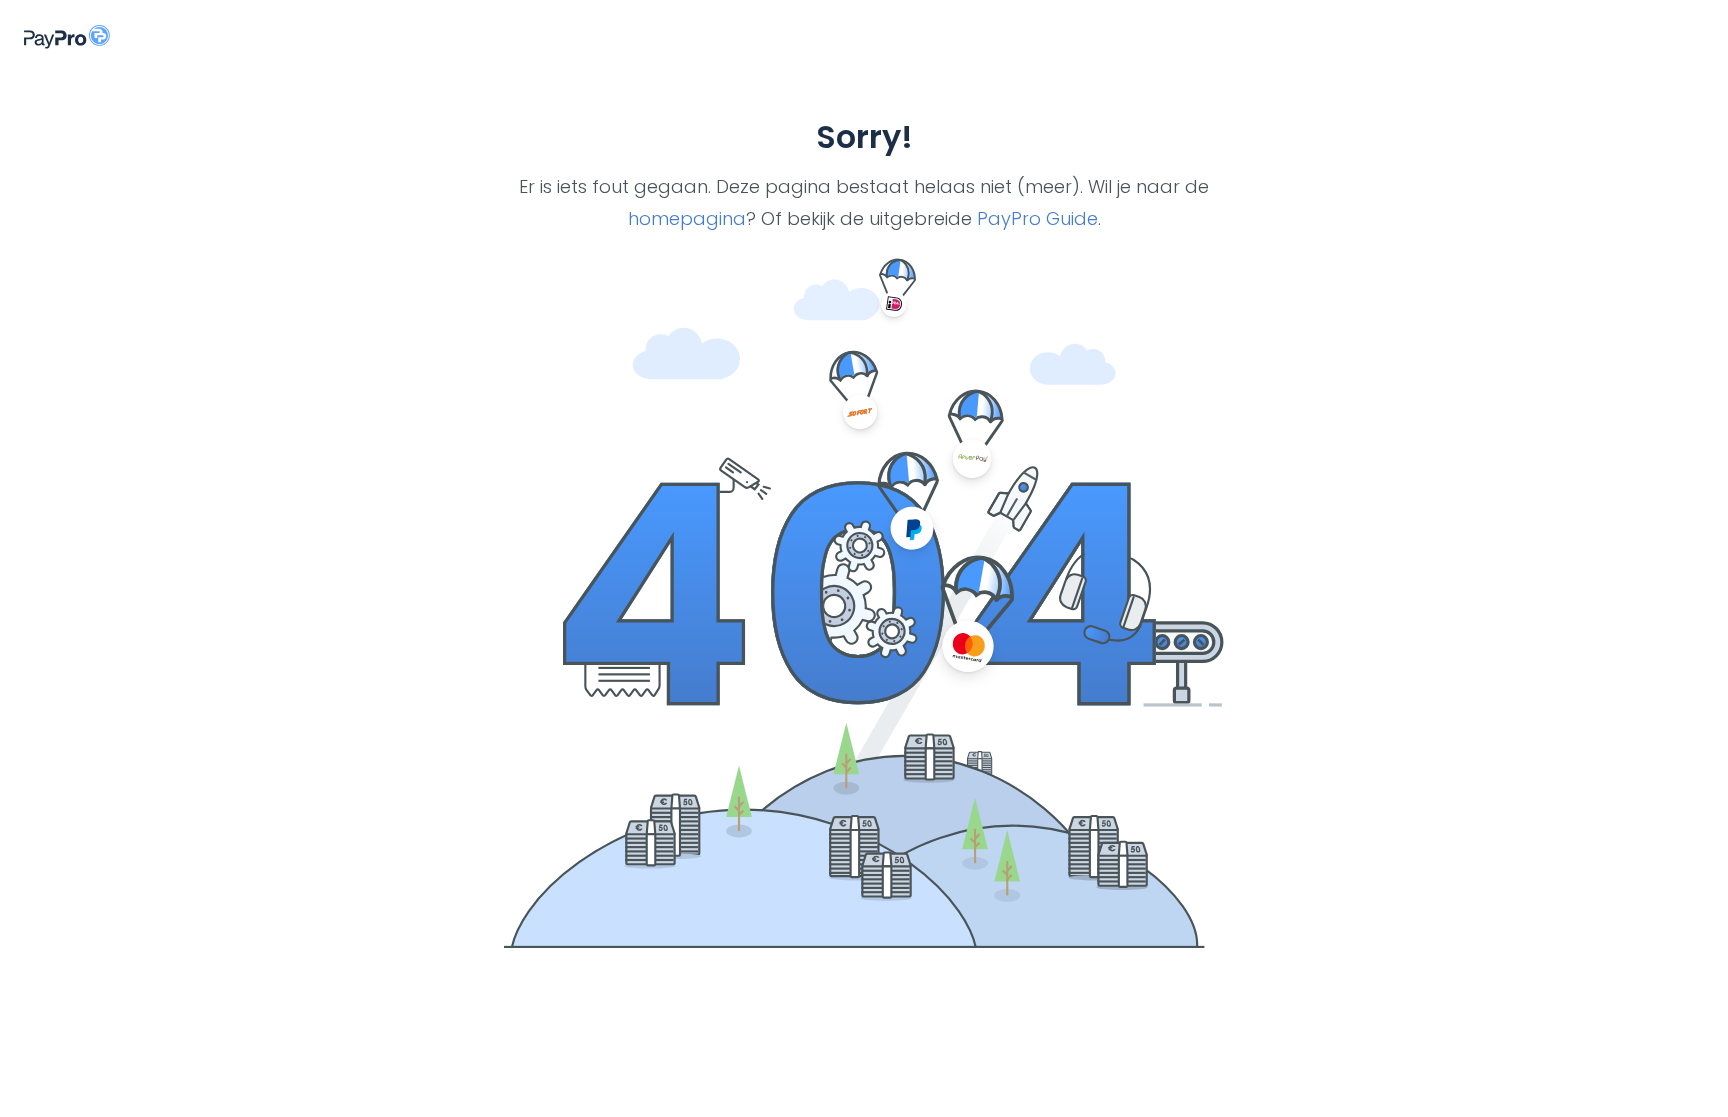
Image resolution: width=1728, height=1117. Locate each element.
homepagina (687, 218)
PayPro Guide (1037, 218)
